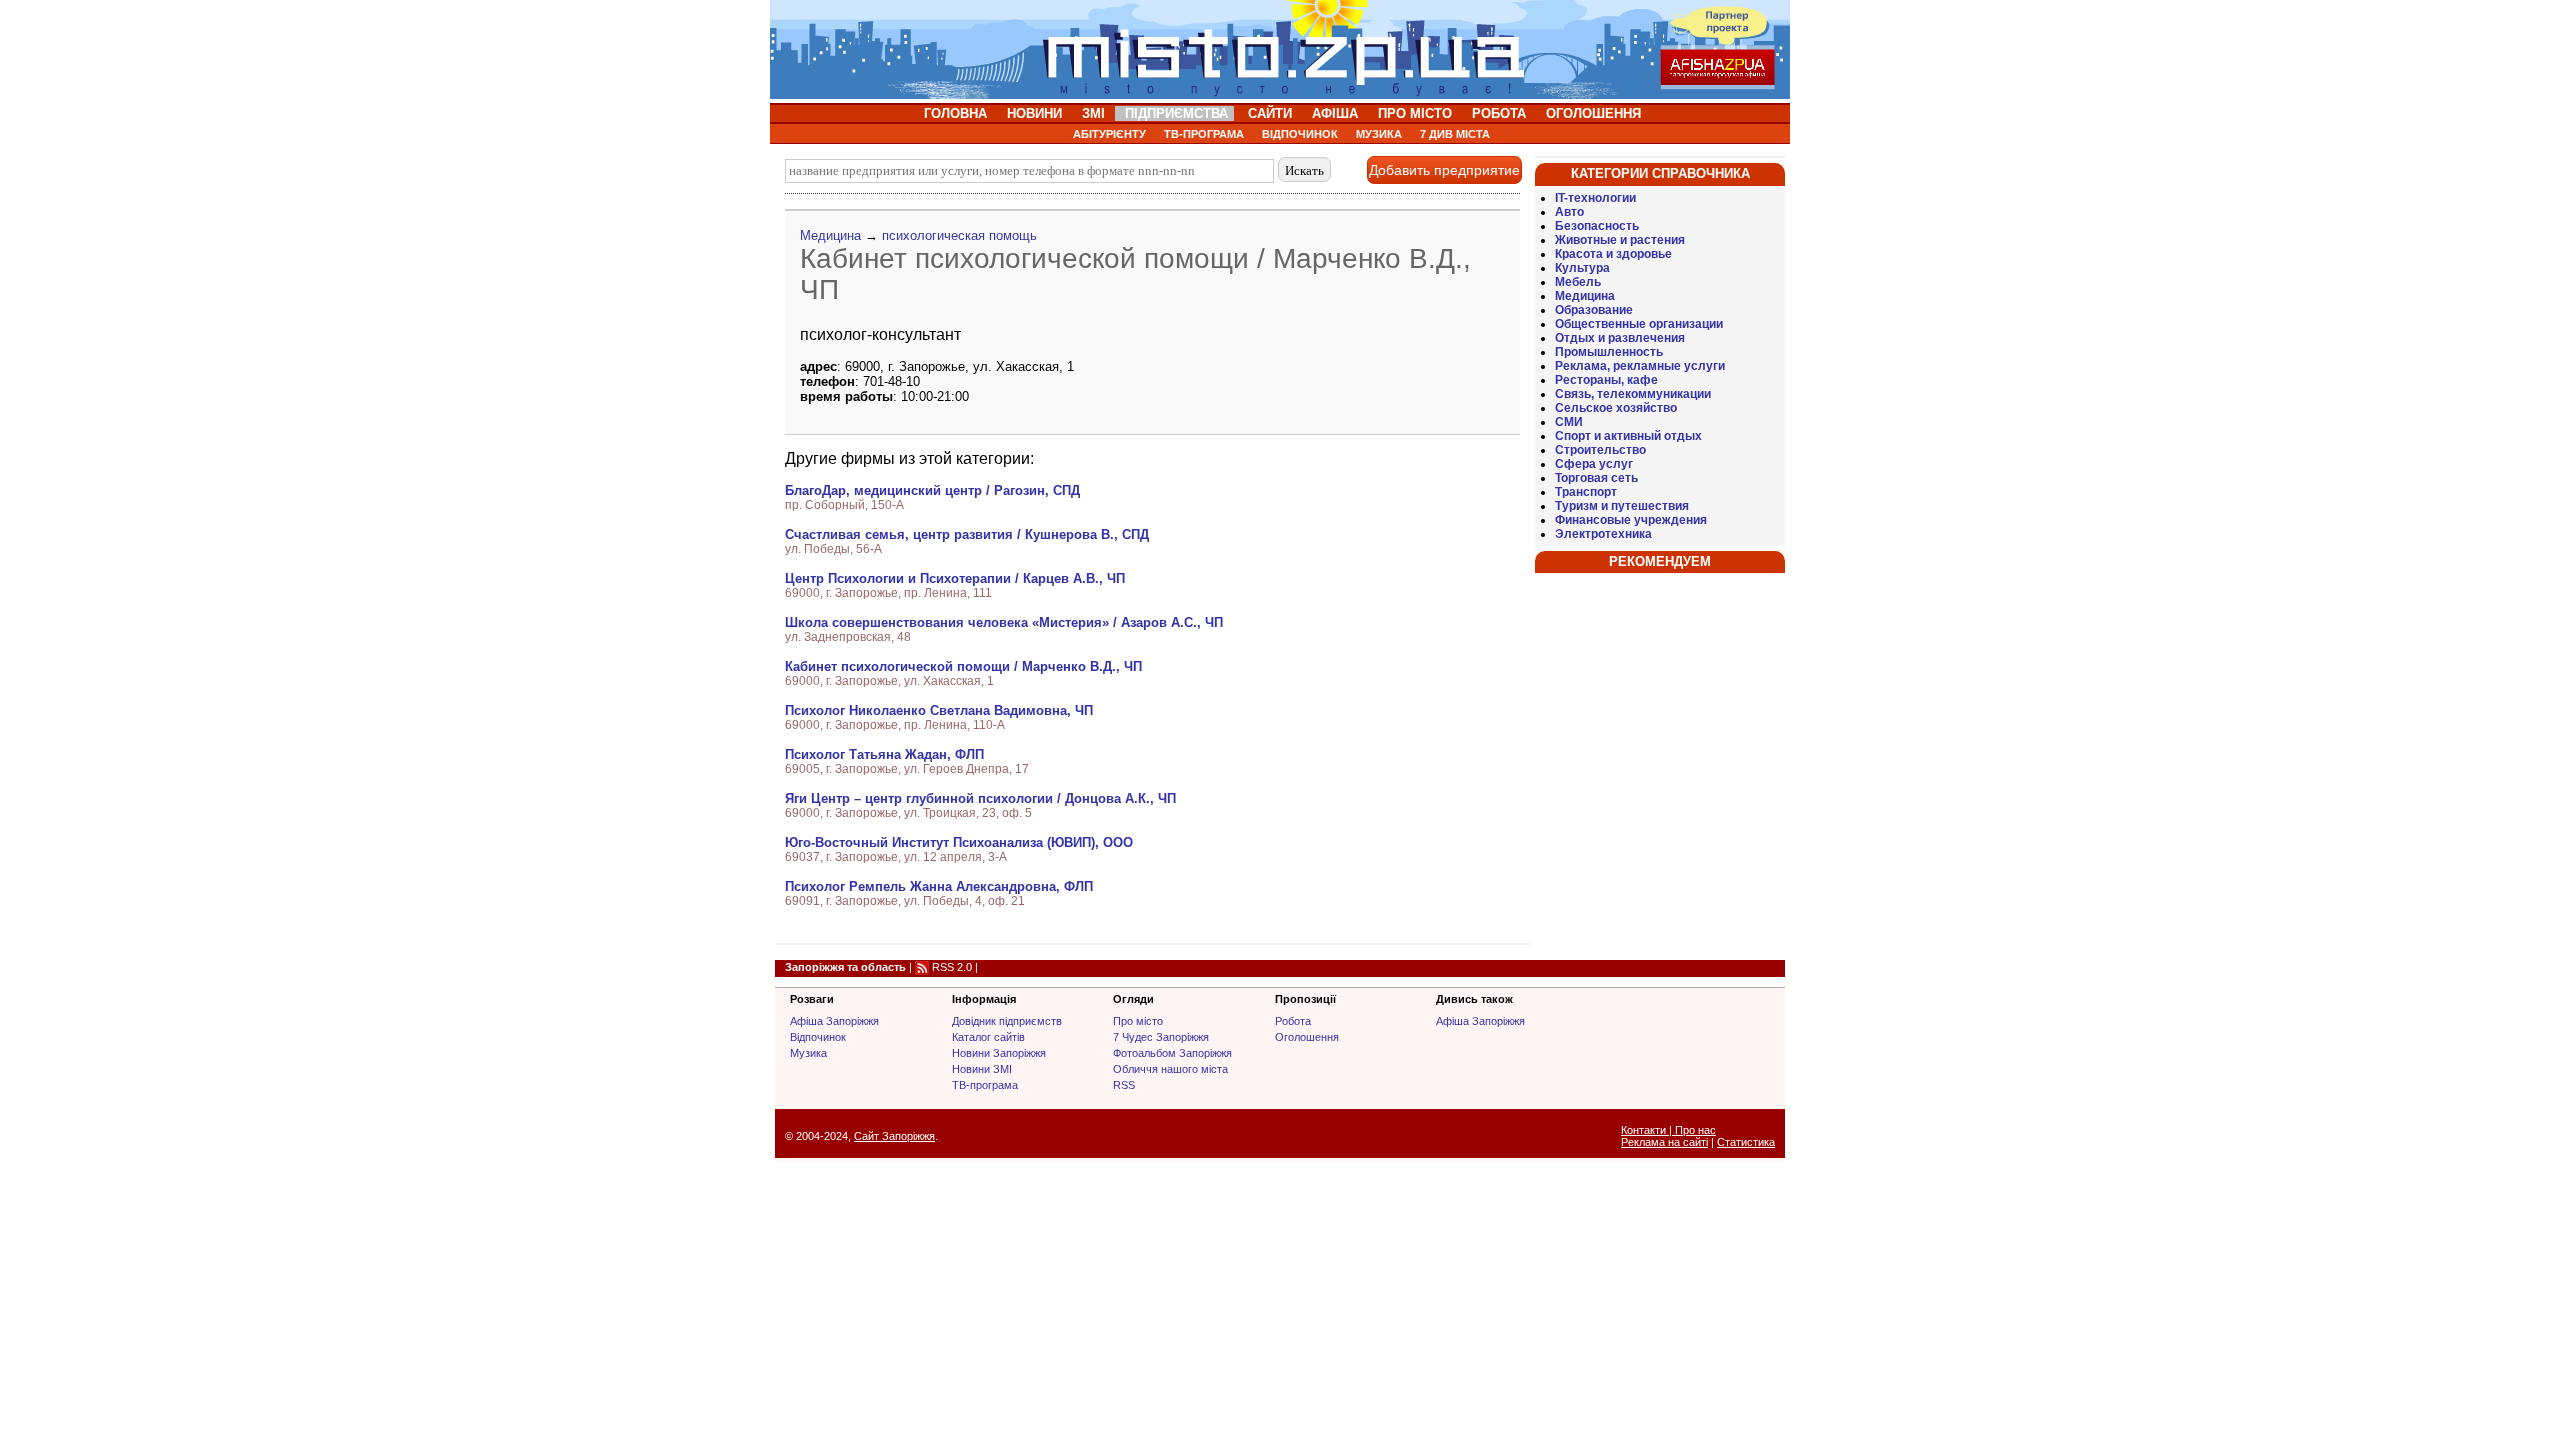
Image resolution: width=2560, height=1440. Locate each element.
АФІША (1335, 113)
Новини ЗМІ (982, 1069)
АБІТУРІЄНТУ (1109, 134)
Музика (808, 1053)
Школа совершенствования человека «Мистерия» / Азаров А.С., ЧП (1004, 622)
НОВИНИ (1034, 113)
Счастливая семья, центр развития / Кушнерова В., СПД (967, 534)
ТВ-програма (985, 1085)
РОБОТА (1499, 113)
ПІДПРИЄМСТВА (1176, 113)
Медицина (830, 235)
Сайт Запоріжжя (894, 1136)
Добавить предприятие (1444, 170)
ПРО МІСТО (1415, 113)
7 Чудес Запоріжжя (1161, 1037)
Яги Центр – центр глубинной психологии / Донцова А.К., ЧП (980, 798)
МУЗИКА (1379, 134)
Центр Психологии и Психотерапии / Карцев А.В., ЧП (955, 578)
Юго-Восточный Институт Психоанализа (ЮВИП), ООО (959, 842)
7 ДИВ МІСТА (1455, 134)
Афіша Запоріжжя (834, 1021)
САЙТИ (1270, 113)
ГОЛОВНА (955, 113)
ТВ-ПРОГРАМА (1204, 134)
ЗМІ (1093, 113)
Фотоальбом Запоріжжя (1172, 1053)
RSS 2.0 (952, 967)
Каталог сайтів (988, 1037)
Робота (1293, 1021)
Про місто (1138, 1021)
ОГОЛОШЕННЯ (1593, 113)
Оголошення (1307, 1037)
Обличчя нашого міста (1170, 1069)
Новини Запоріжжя (999, 1053)
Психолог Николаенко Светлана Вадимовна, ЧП (939, 710)
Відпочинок (818, 1037)
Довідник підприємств (1007, 1021)
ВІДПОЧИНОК (1300, 134)
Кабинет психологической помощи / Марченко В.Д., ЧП (963, 666)
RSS (1124, 1085)
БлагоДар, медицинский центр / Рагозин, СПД (932, 490)
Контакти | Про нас (1668, 1130)
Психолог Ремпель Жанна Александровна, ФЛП (939, 886)
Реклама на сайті (1664, 1142)
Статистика (1746, 1142)
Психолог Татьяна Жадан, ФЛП (884, 754)
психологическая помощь (959, 235)
